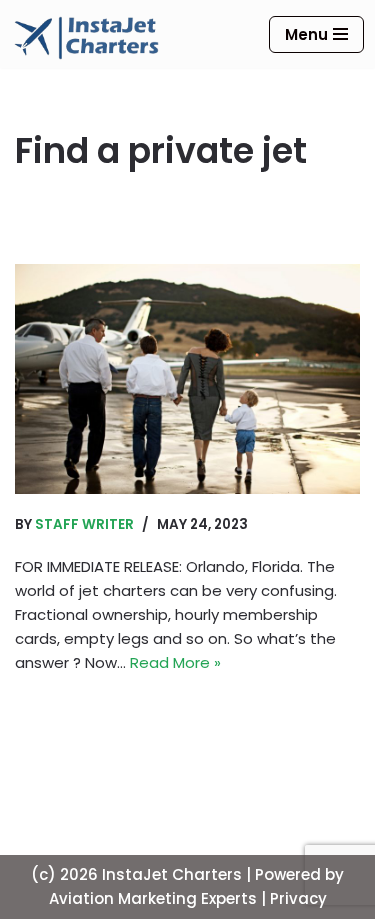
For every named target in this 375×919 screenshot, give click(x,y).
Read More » (175, 662)
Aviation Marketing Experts (153, 898)
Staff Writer (84, 524)
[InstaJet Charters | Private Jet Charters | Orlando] (86, 37)
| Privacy (294, 898)
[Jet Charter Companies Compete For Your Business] (187, 379)
